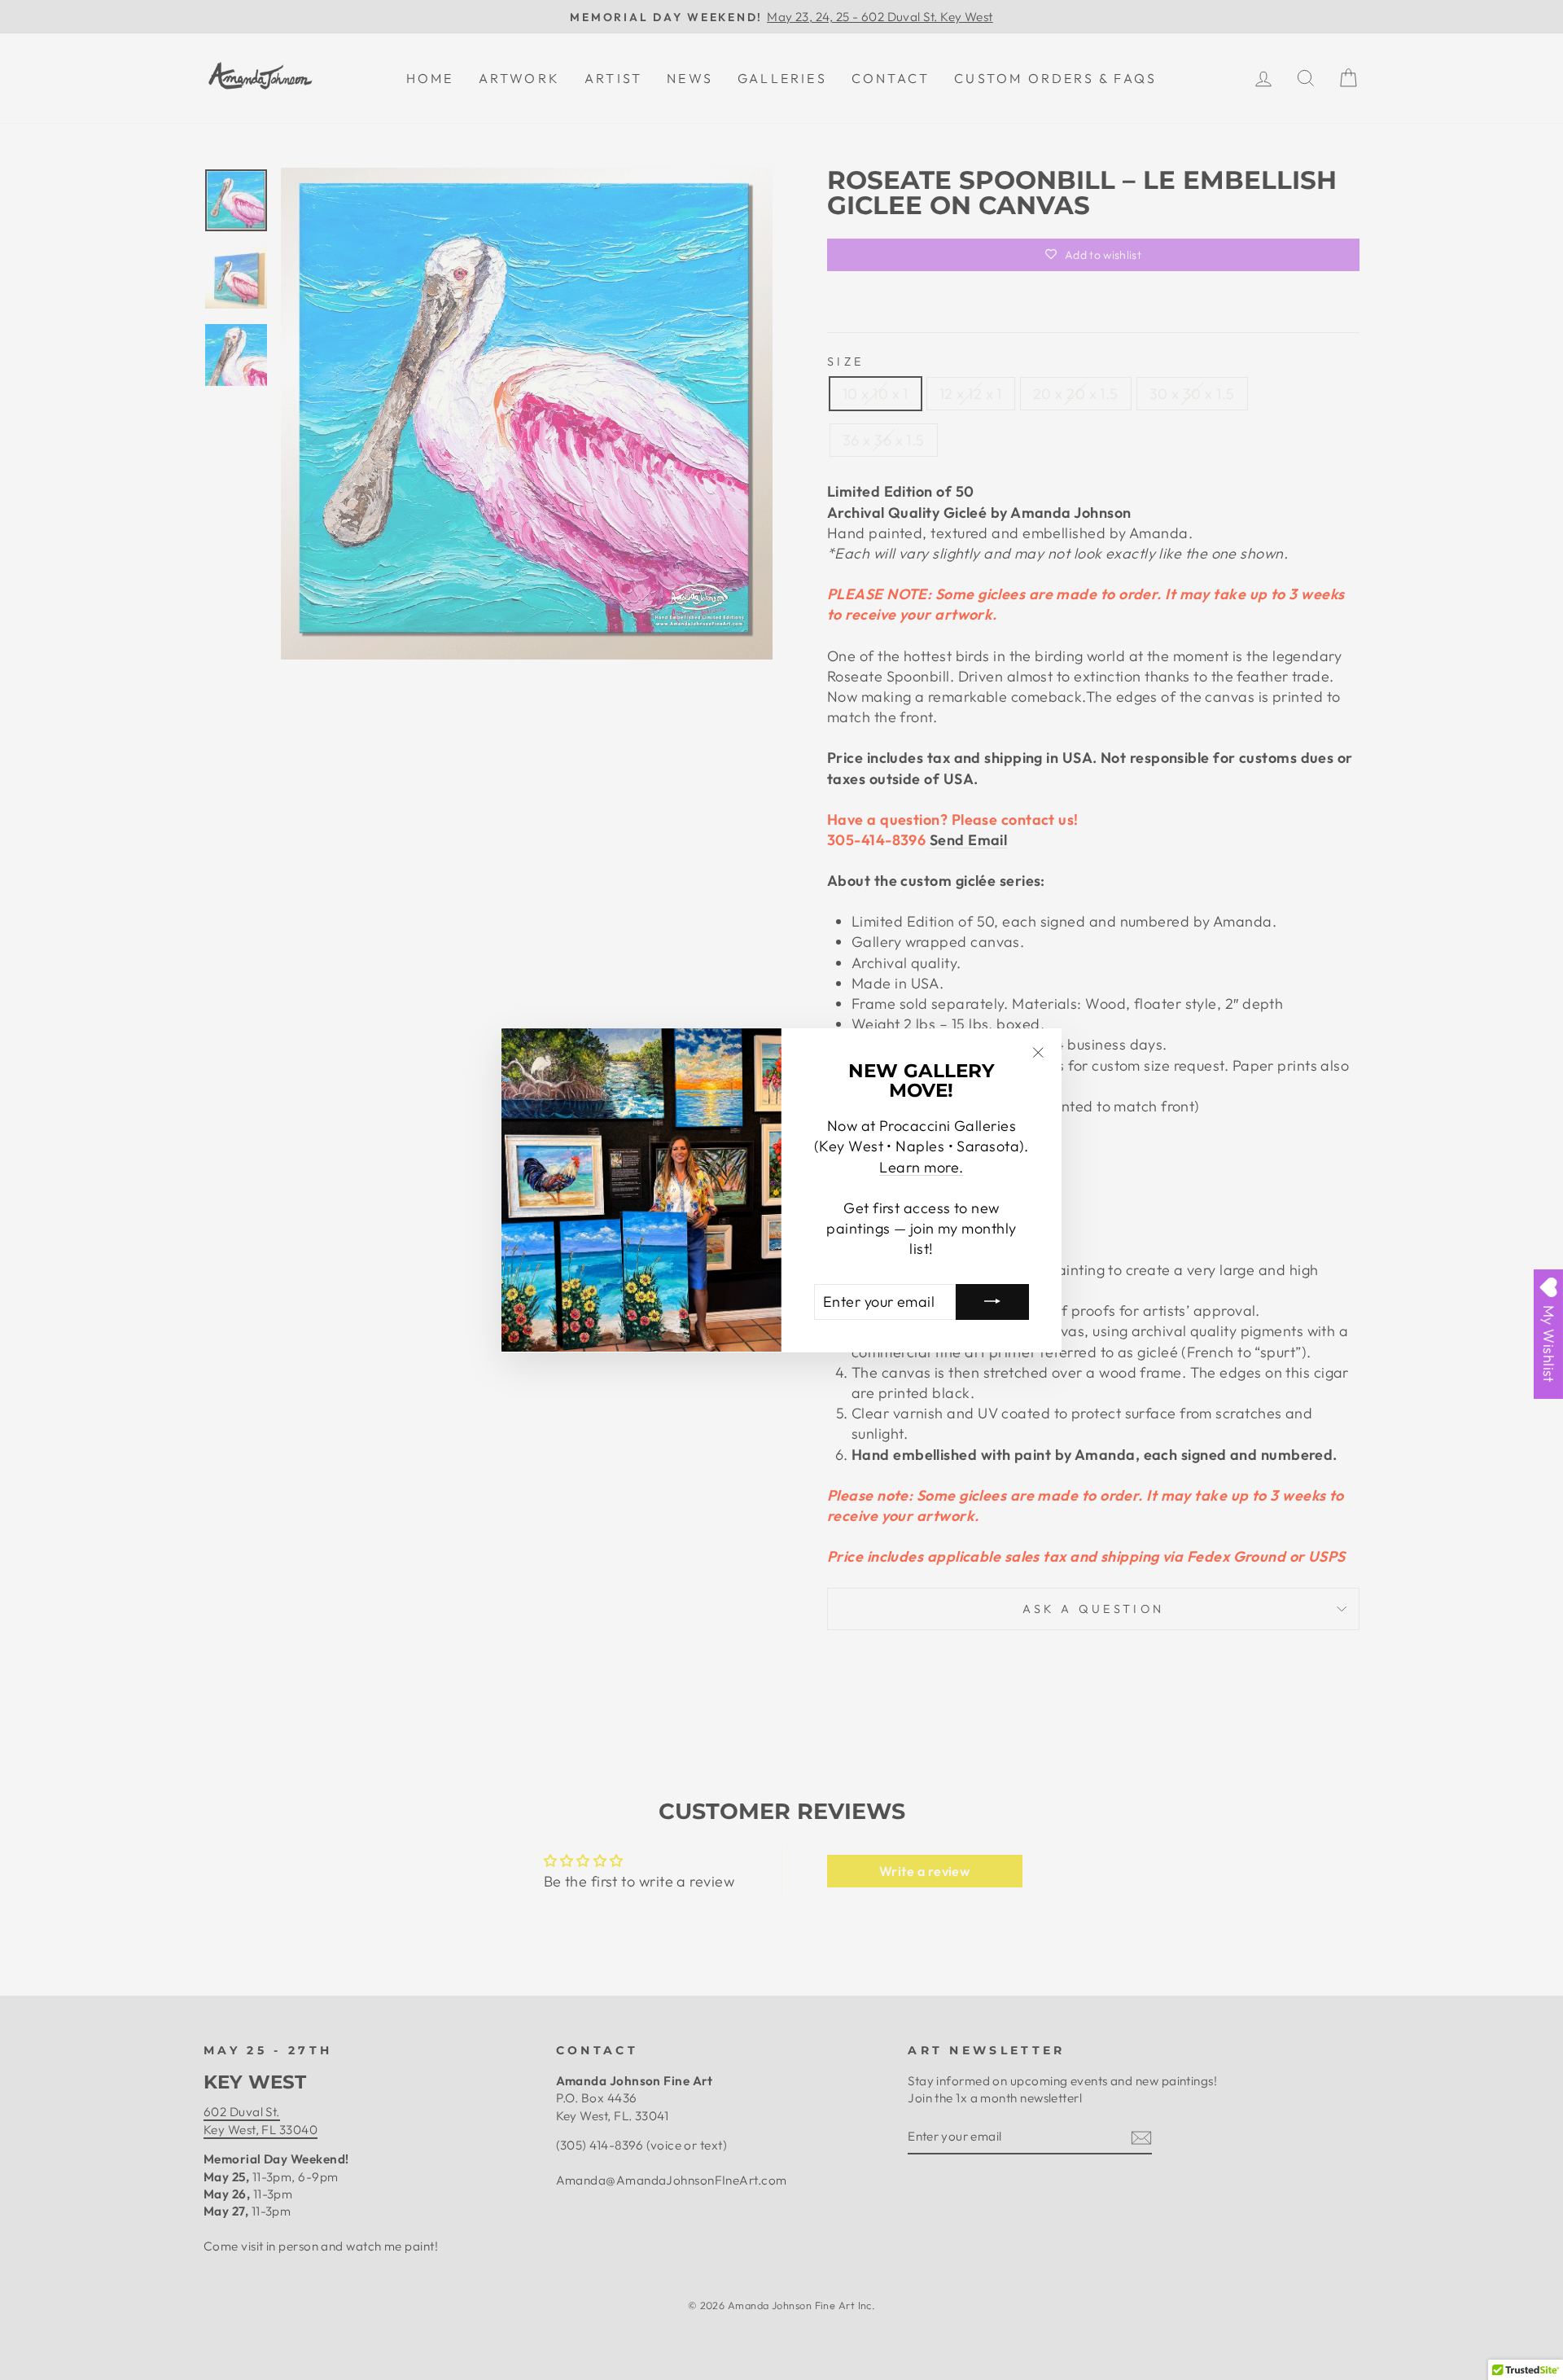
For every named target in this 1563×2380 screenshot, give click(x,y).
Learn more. (921, 1166)
